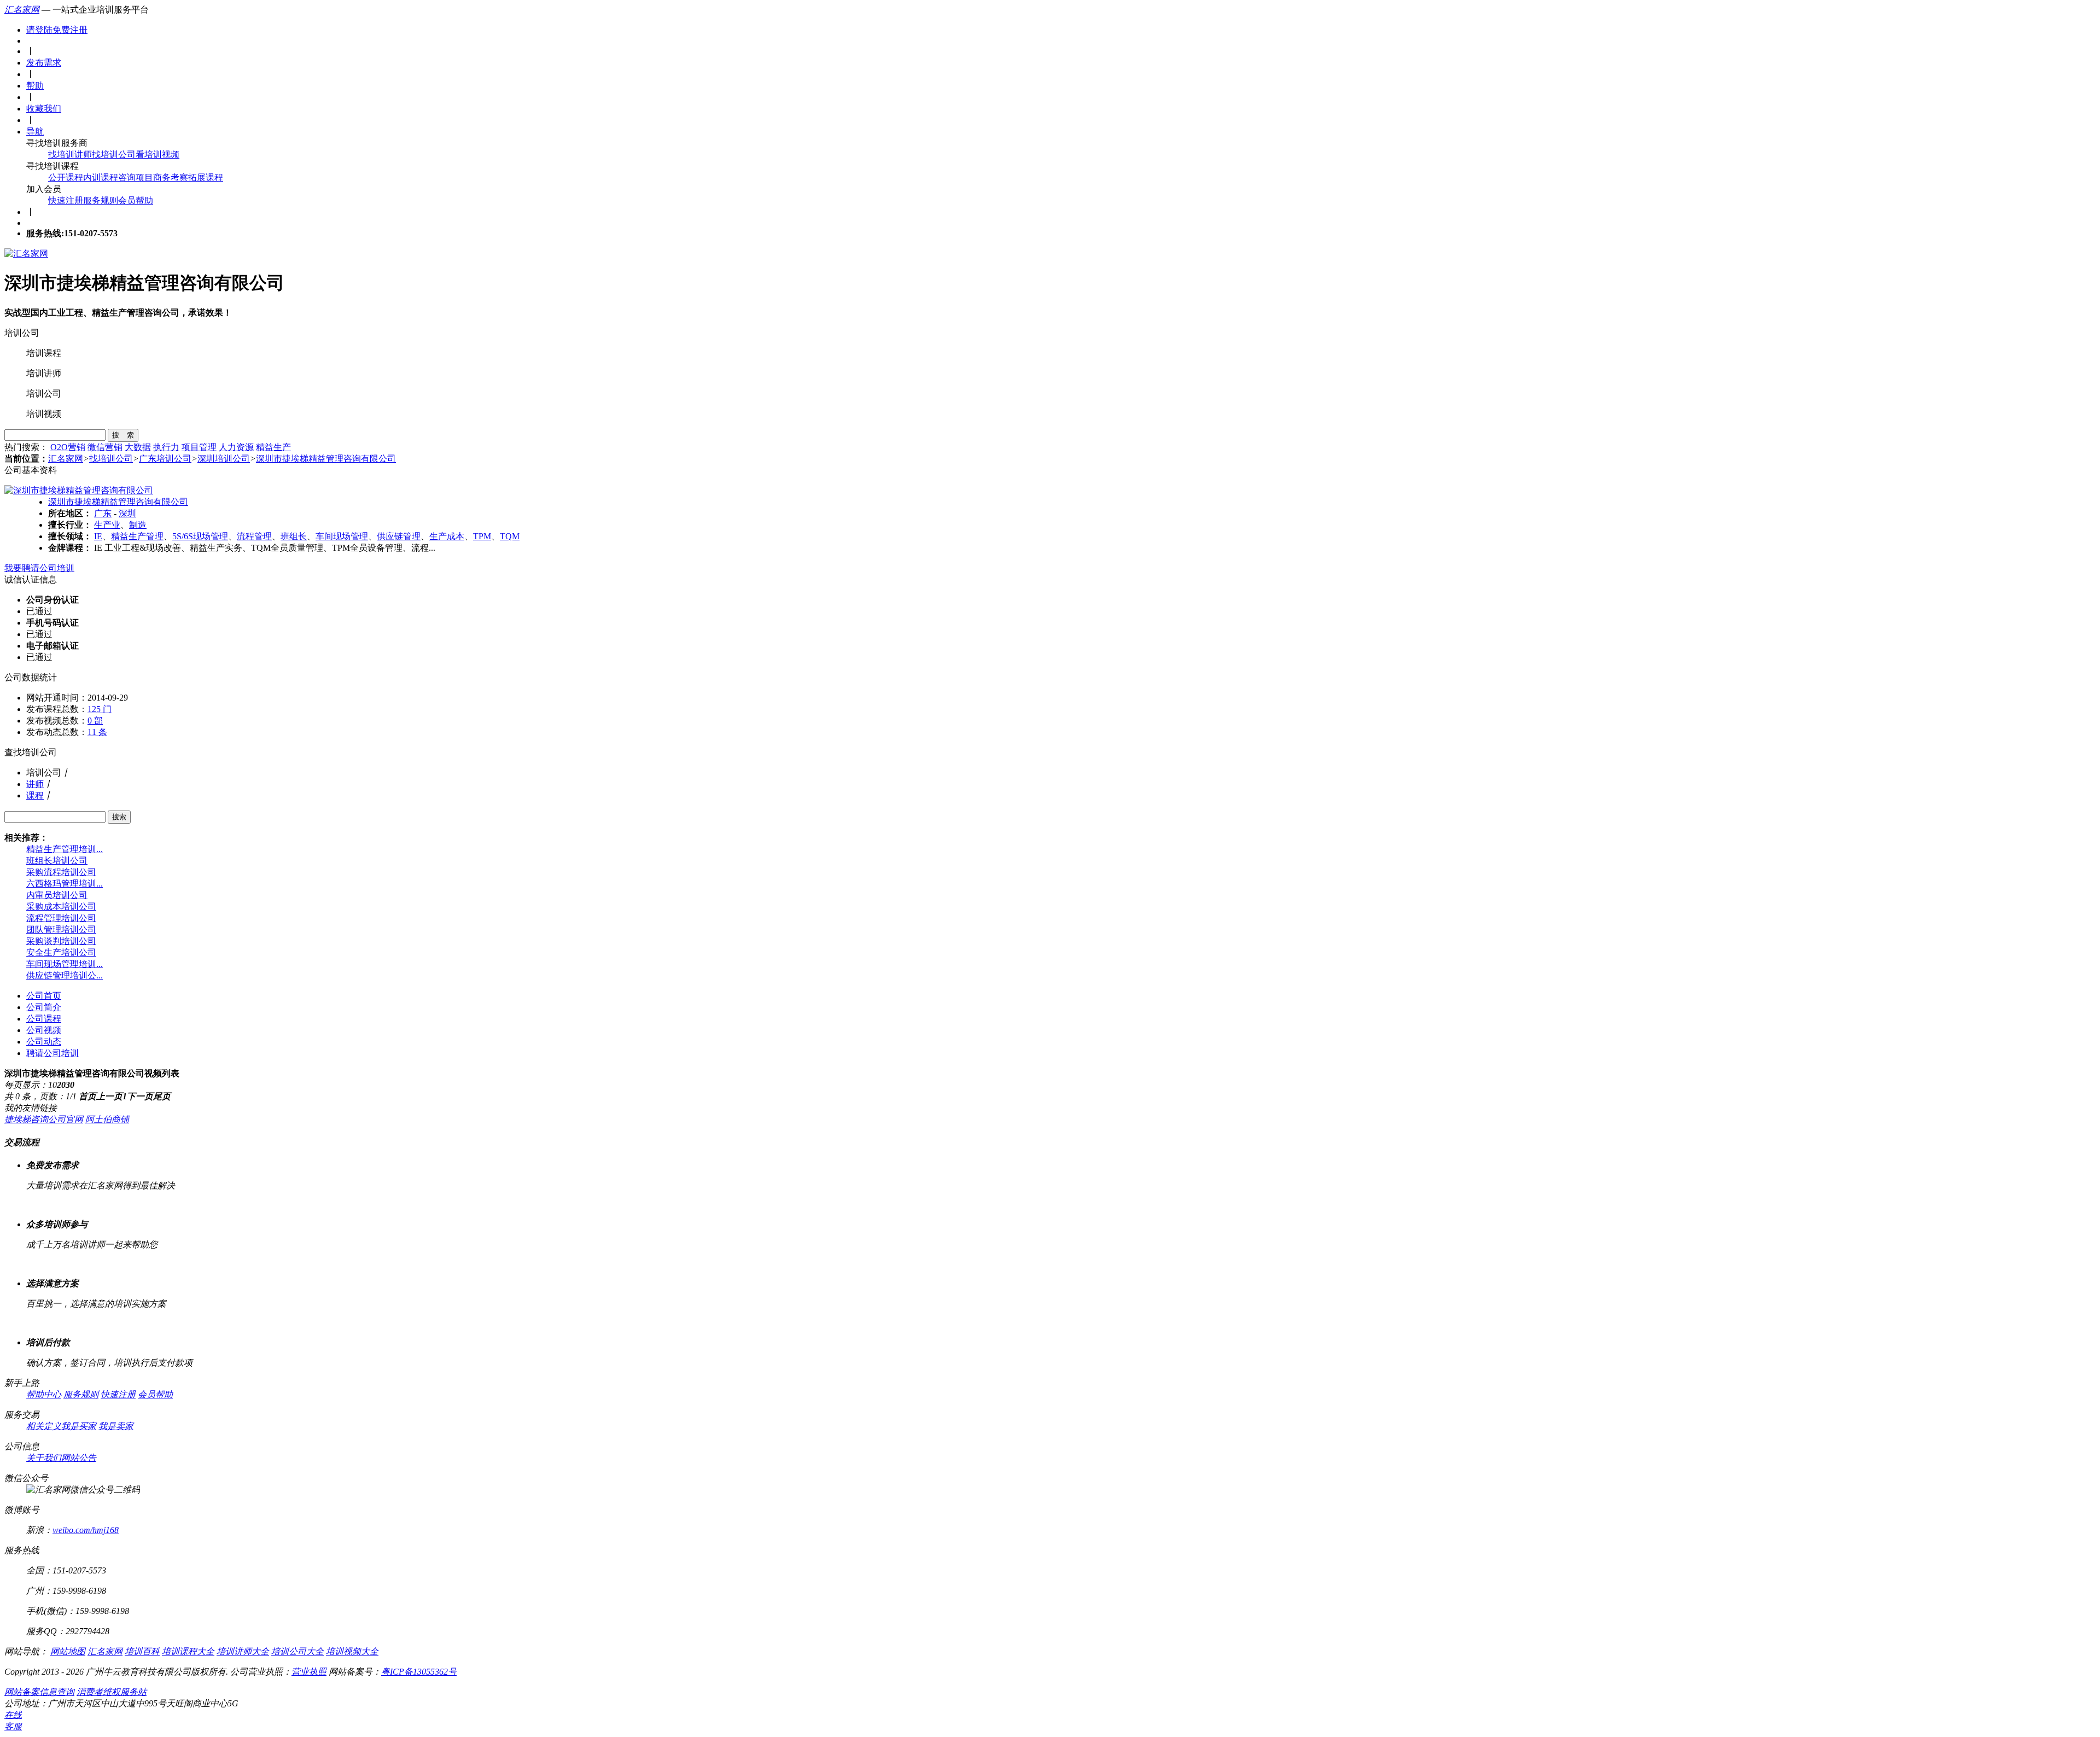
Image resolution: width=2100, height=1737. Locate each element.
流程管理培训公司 (61, 918)
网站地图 (68, 1651)
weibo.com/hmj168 (86, 1530)
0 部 (95, 721)
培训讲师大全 (243, 1651)
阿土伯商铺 (107, 1119)
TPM (482, 536)
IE (98, 536)
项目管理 (199, 447)
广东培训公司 (165, 459)
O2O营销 (68, 447)
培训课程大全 (188, 1651)
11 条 (97, 732)
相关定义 (44, 1426)
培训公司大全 (297, 1651)
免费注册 (70, 30)
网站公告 (79, 1458)
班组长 (294, 536)
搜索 (119, 817)
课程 (35, 795)
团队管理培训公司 (61, 929)
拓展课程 (206, 177)
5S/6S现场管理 (200, 536)
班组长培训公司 (57, 861)
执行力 (166, 447)
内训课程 (101, 177)
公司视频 (44, 1030)
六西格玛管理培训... (65, 884)
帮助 (35, 86)
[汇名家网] (26, 253)
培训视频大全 (352, 1651)
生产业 (107, 525)
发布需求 (44, 63)
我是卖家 (116, 1426)
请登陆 (39, 30)
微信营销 (105, 447)
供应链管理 (399, 536)
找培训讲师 (70, 155)
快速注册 (66, 200)
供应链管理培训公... (65, 975)
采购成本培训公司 (61, 907)
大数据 (138, 447)
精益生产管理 (137, 536)
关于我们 (44, 1458)
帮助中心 (44, 1394)
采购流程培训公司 (61, 872)
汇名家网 (22, 10)
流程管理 (254, 536)
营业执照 (309, 1672)
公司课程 (44, 1019)
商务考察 (171, 177)
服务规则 (101, 200)
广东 (103, 513)
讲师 (35, 784)
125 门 (100, 709)
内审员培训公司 (57, 895)
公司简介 (44, 1007)
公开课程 (66, 177)
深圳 (127, 513)
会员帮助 (136, 200)
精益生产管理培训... (65, 849)
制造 (138, 525)
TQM (510, 536)
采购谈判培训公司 (61, 941)
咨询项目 (136, 177)
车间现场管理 (342, 536)
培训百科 (142, 1651)
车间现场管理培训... (65, 964)
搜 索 (123, 435)
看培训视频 (157, 155)
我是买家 (79, 1426)
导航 (35, 132)
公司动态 (44, 1042)
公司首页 (44, 996)
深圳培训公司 (224, 459)
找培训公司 (114, 155)
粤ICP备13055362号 (419, 1672)
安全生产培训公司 (61, 952)
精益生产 (273, 447)
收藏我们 (44, 109)
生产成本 (447, 536)
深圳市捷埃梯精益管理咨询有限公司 (326, 459)
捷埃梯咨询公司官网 (44, 1119)
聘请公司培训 (52, 1053)
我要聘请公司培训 (39, 568)
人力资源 (236, 447)
